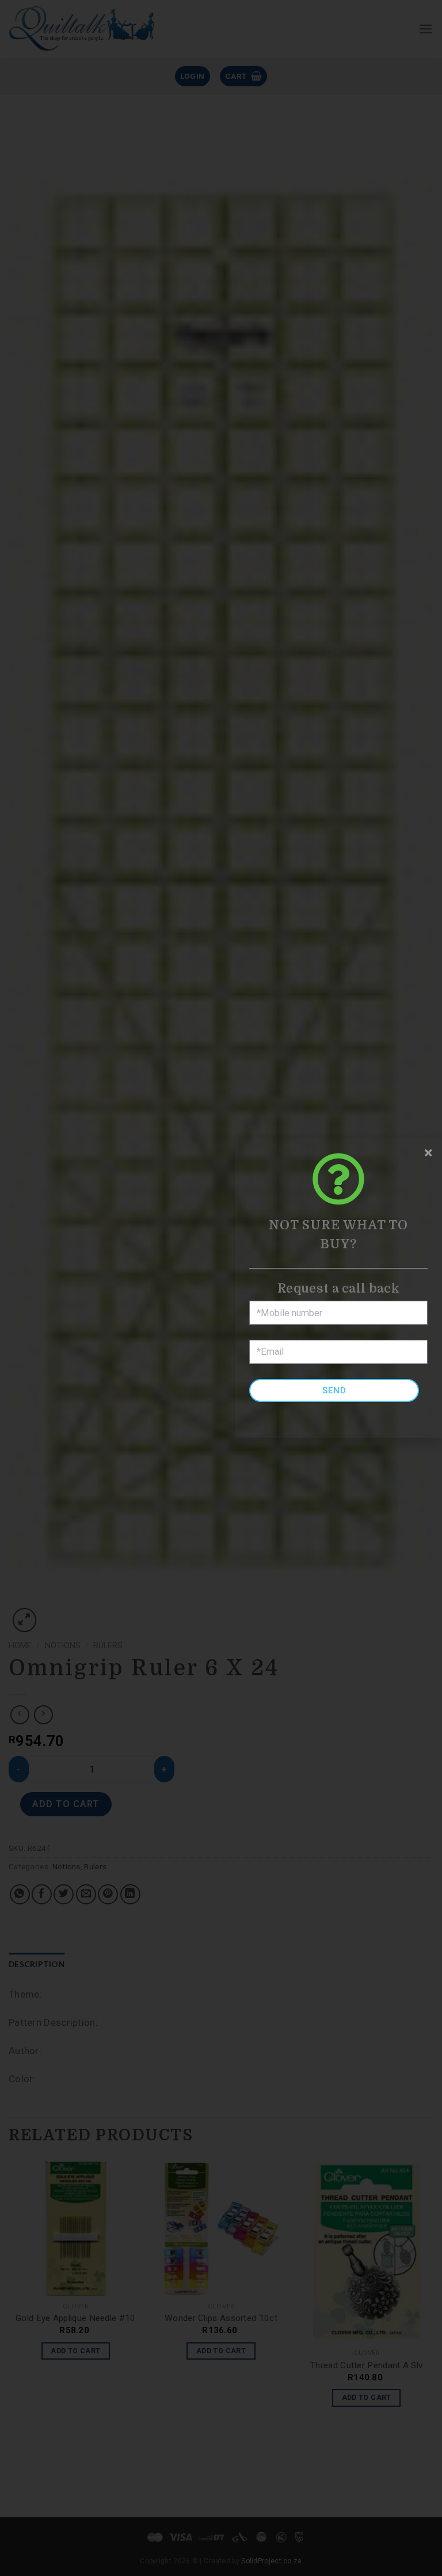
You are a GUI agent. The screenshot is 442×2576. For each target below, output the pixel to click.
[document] (221, 1288)
